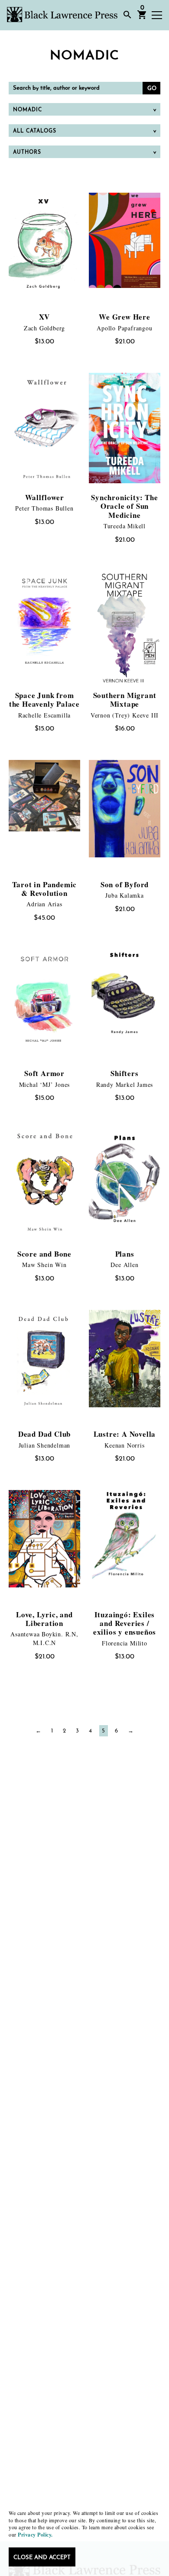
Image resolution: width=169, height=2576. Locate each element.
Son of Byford (125, 884)
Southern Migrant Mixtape (125, 700)
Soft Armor (44, 1073)
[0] (142, 18)
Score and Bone (44, 1254)
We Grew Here (125, 317)
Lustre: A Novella (125, 1434)
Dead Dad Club (44, 1434)
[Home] (62, 15)
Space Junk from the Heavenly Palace (44, 700)
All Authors (34, 169)
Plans (125, 1254)
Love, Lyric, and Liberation (44, 1619)
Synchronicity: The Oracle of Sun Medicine (124, 506)
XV (45, 317)
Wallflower (45, 497)
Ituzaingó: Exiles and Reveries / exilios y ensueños (125, 1623)
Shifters (124, 1073)
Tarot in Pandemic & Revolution (45, 889)
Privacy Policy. (35, 2535)
